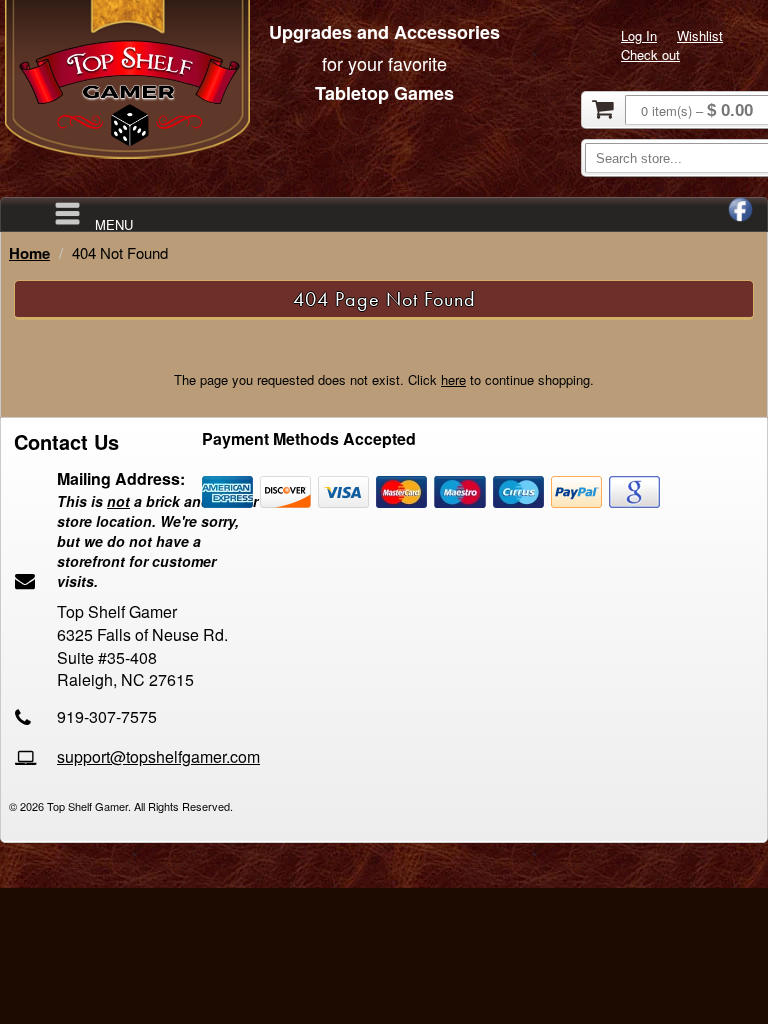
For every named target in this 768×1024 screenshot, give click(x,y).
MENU (114, 223)
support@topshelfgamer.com (158, 756)
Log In (639, 35)
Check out (650, 54)
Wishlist (700, 35)
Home (29, 253)
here (453, 379)
